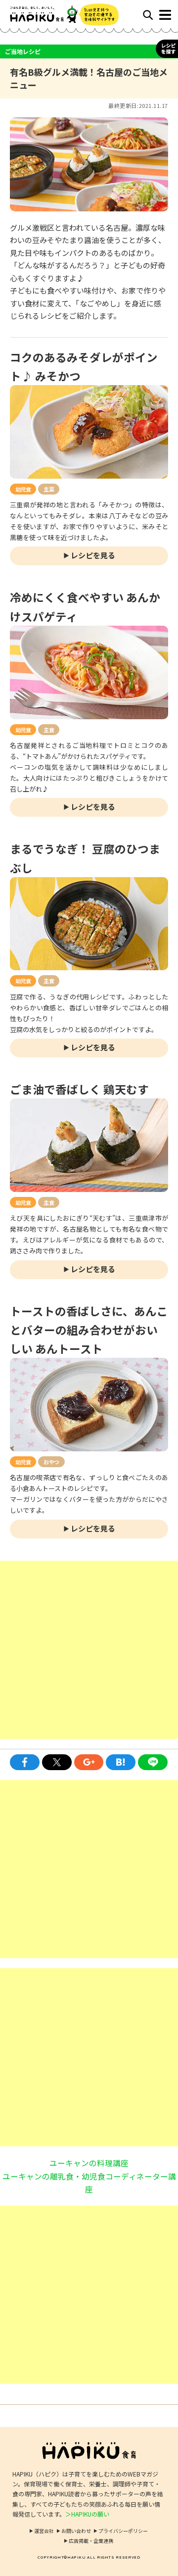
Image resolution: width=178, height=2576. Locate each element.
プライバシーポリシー (123, 2531)
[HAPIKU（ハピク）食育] (49, 15)
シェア (25, 1762)
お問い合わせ (76, 2531)
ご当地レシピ (23, 51)
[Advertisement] (89, 1650)
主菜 (49, 489)
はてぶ (121, 1762)
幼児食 (23, 489)
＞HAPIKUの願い (87, 2514)
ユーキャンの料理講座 (89, 2163)
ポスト (57, 1762)
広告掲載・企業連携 (91, 2541)
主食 (49, 730)
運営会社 (44, 2531)
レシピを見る (93, 555)
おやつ (51, 1462)
